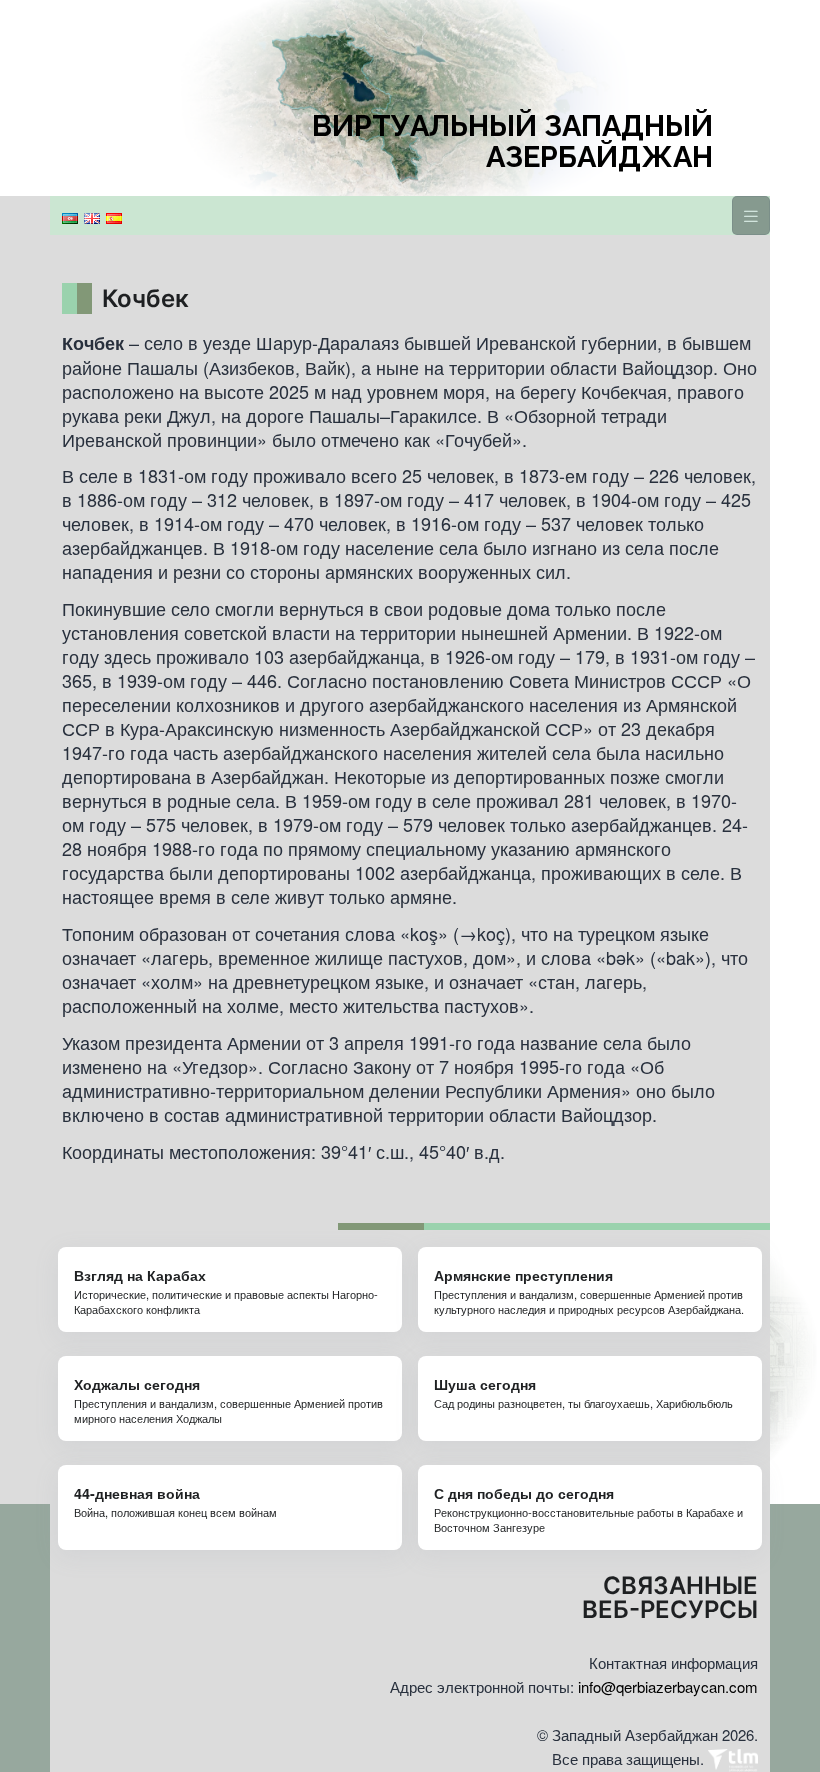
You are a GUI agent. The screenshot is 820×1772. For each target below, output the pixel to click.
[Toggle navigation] (751, 215)
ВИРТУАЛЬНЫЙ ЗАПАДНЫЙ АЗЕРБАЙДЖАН (512, 142)
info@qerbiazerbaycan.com (668, 1686)
